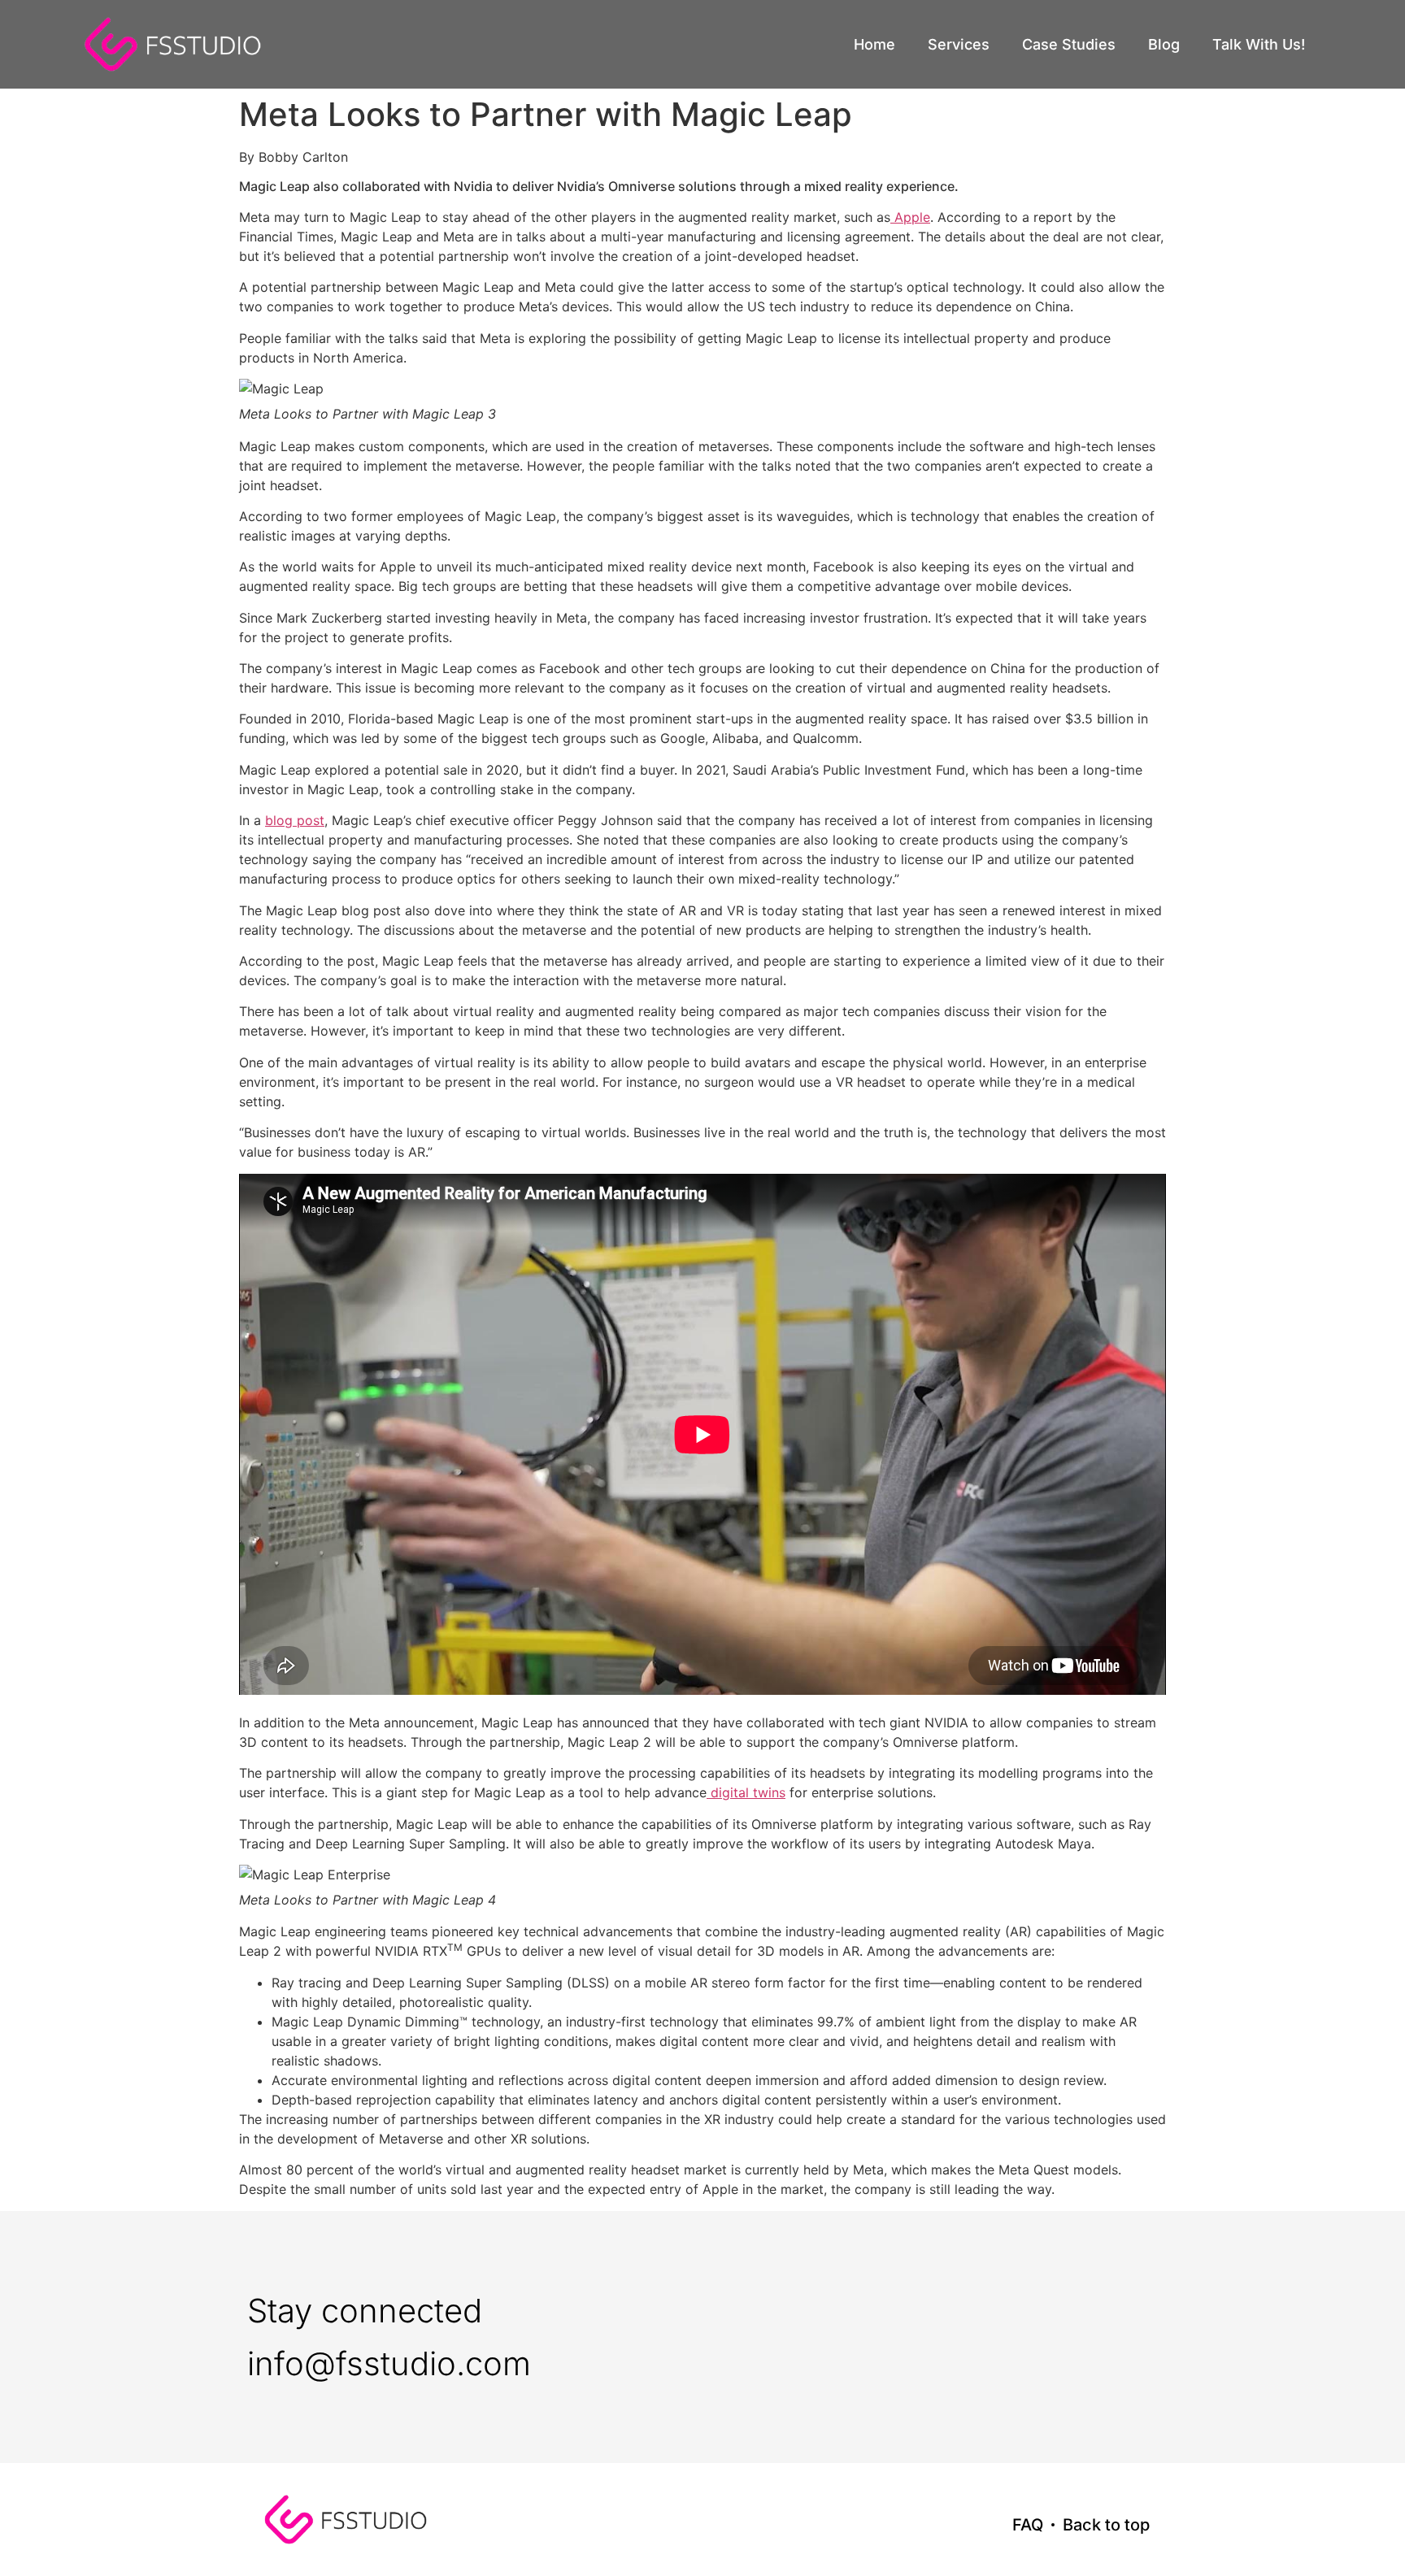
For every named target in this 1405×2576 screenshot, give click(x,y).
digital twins (746, 1792)
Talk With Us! (1259, 44)
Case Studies (1069, 44)
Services (959, 44)
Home (874, 44)
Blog (1164, 44)
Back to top (1106, 2525)
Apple (910, 217)
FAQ (1028, 2525)
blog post (295, 820)
